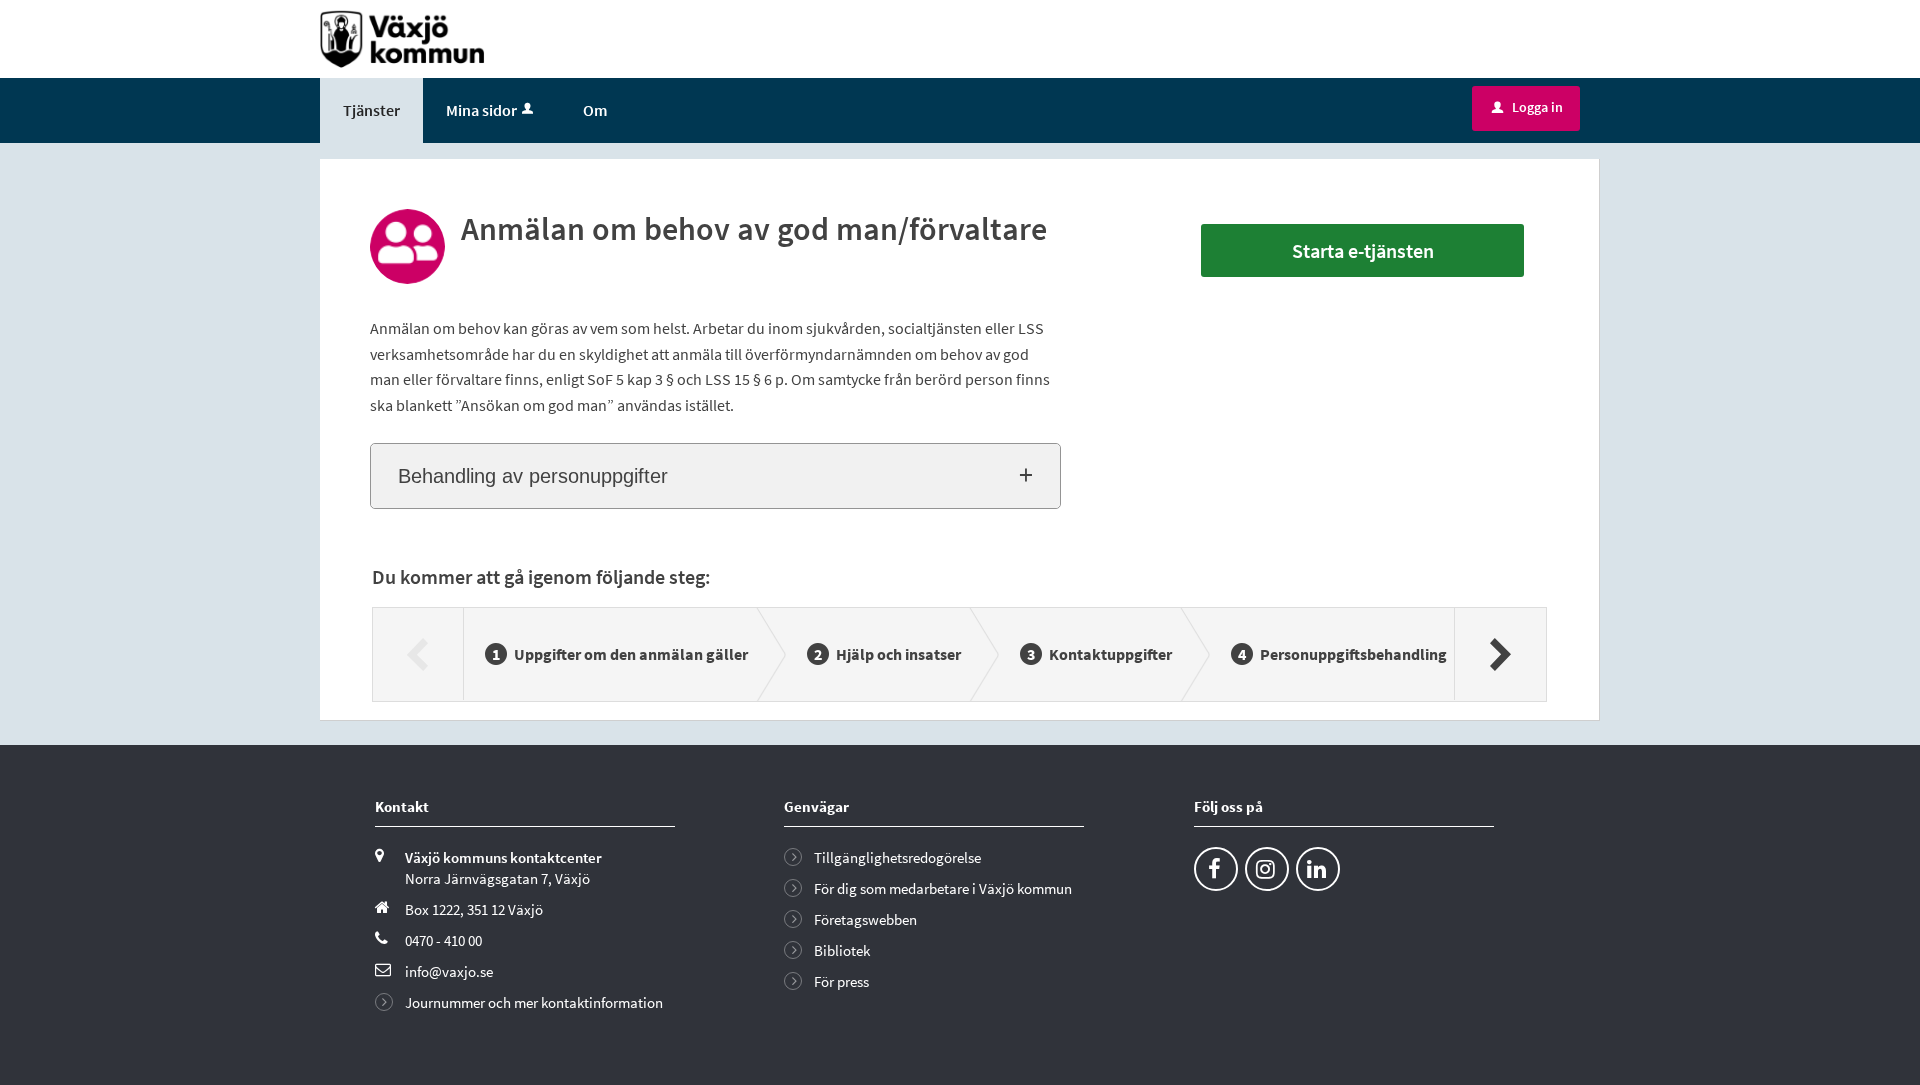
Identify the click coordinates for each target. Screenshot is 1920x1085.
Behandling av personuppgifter (533, 476)
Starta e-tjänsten (1363, 250)
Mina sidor (481, 110)
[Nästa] (1499, 654)
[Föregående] (418, 654)
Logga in (1527, 107)
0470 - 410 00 (443, 940)
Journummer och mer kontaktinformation (534, 1002)
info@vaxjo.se (449, 971)
